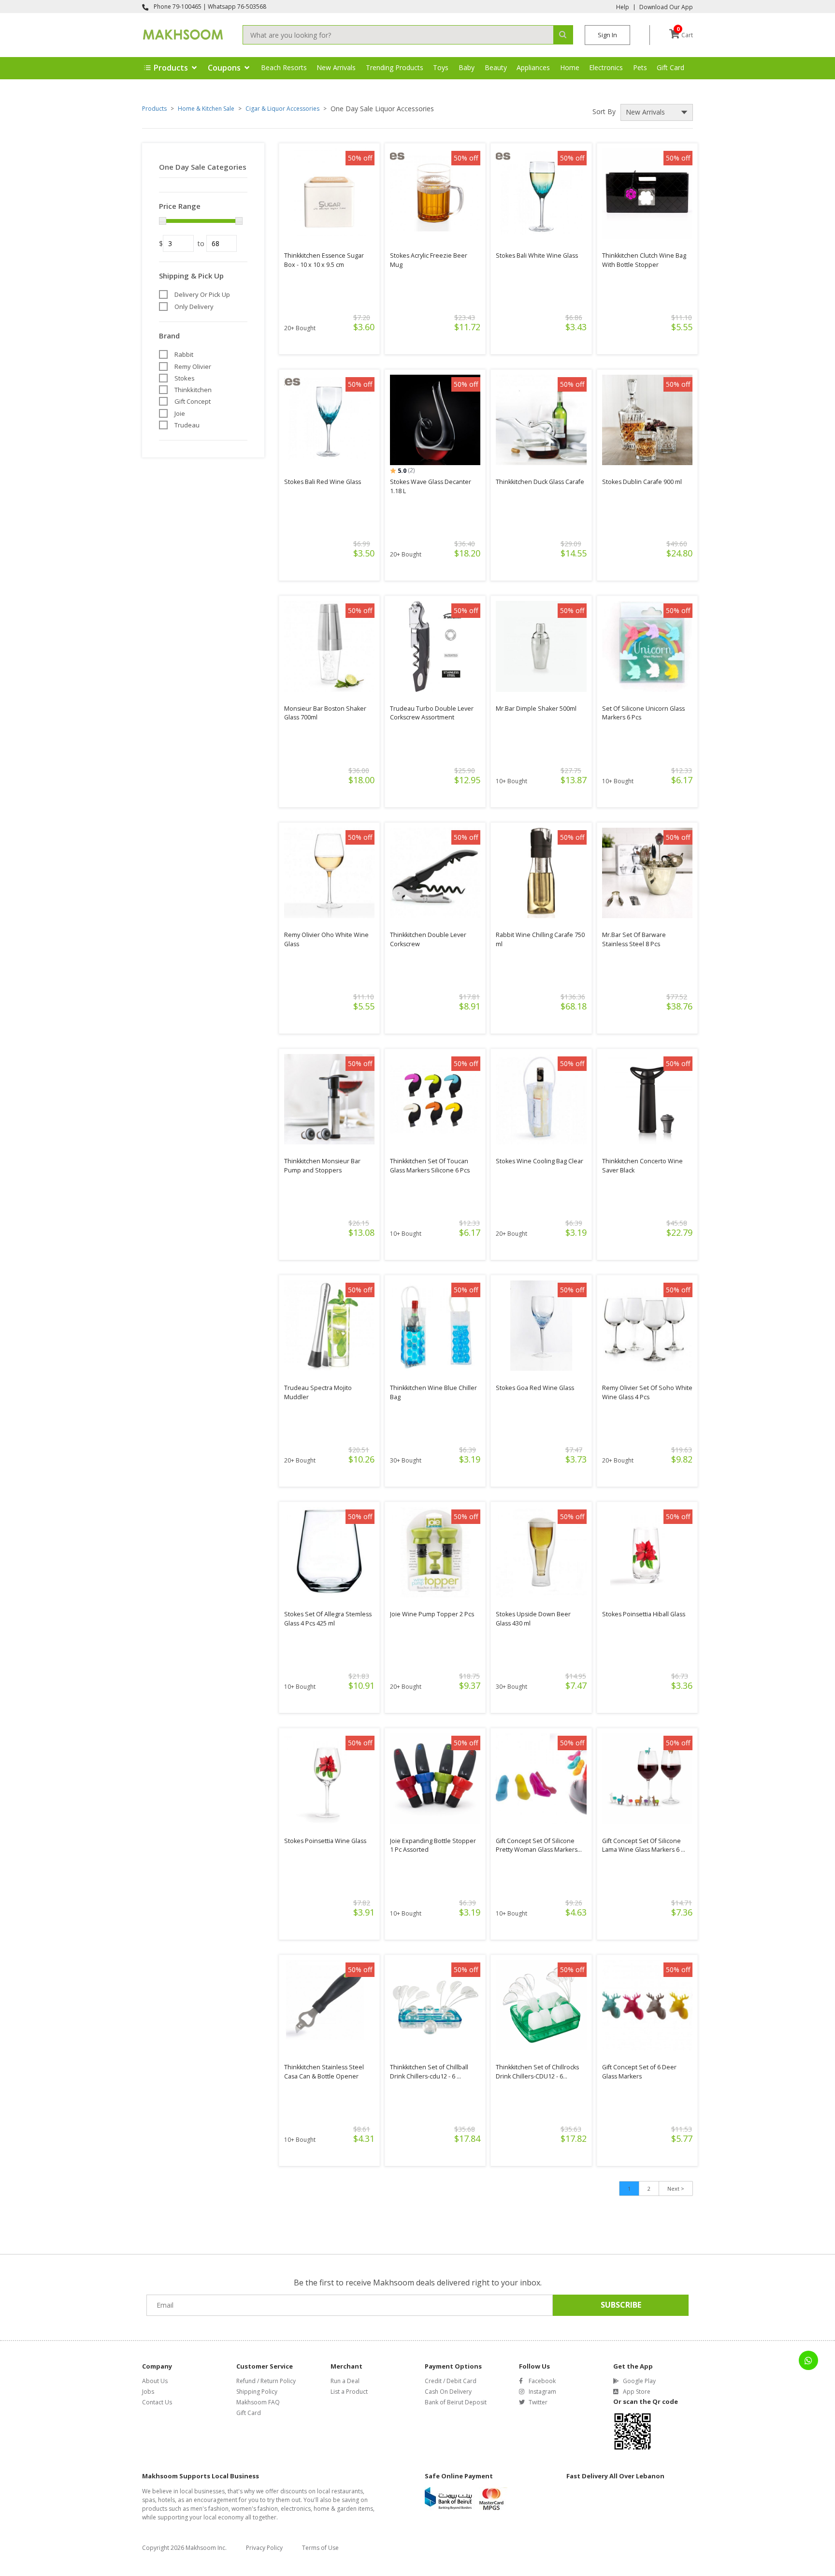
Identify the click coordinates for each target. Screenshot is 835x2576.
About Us (155, 2381)
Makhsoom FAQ (258, 2402)
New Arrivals (336, 67)
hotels (166, 2500)
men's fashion (209, 2509)
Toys (441, 67)
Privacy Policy (264, 2548)
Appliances (533, 67)
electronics (296, 2509)
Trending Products (395, 67)
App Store (637, 2392)
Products (154, 109)
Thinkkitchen (193, 390)
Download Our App (666, 7)
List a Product (349, 2392)
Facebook (542, 2381)
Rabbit (184, 354)
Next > (676, 2188)
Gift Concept (193, 401)
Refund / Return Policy (266, 2381)
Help (623, 7)
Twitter (538, 2402)
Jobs (148, 2392)
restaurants (347, 2491)
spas (149, 2500)
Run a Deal (345, 2381)
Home (570, 67)
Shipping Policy (257, 2392)
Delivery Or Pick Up (202, 294)
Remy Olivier (193, 366)
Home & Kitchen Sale (206, 109)
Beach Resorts (284, 67)
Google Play (639, 2381)
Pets (640, 67)
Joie (180, 413)
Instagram (542, 2392)
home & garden (335, 2509)
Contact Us (157, 2402)
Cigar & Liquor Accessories (282, 109)
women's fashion (255, 2509)
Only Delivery (194, 307)
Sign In (607, 35)
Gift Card (670, 67)
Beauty (496, 67)
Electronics (606, 67)
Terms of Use (320, 2548)
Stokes (185, 378)
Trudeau (187, 425)
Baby (467, 67)
